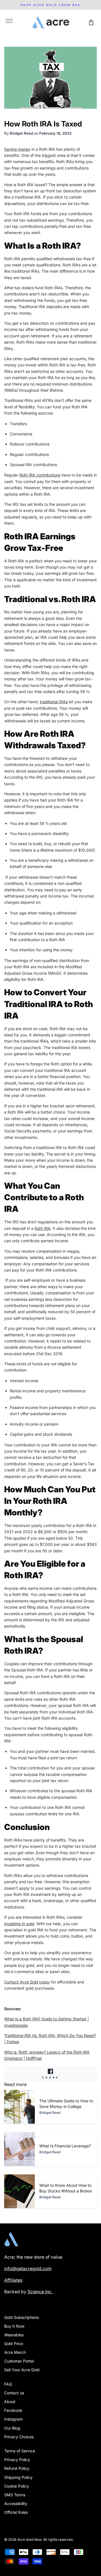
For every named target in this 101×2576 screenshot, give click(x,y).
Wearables (14, 2335)
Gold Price (14, 2344)
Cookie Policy (17, 2486)
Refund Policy (17, 2468)
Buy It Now (14, 2326)
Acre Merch (15, 2352)
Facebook (13, 2410)
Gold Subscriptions (21, 2317)
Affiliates (13, 2280)
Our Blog (12, 2428)
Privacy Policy (17, 2460)
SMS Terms (15, 2495)
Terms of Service (20, 2451)
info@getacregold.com (28, 2269)
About (10, 2402)
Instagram (13, 2419)
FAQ (8, 2384)
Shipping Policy (18, 2477)
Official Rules (16, 2512)
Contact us (14, 2393)
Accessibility (16, 2503)
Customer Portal (19, 2361)
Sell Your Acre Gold (22, 2370)
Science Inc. (40, 2292)
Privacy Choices (19, 2437)
